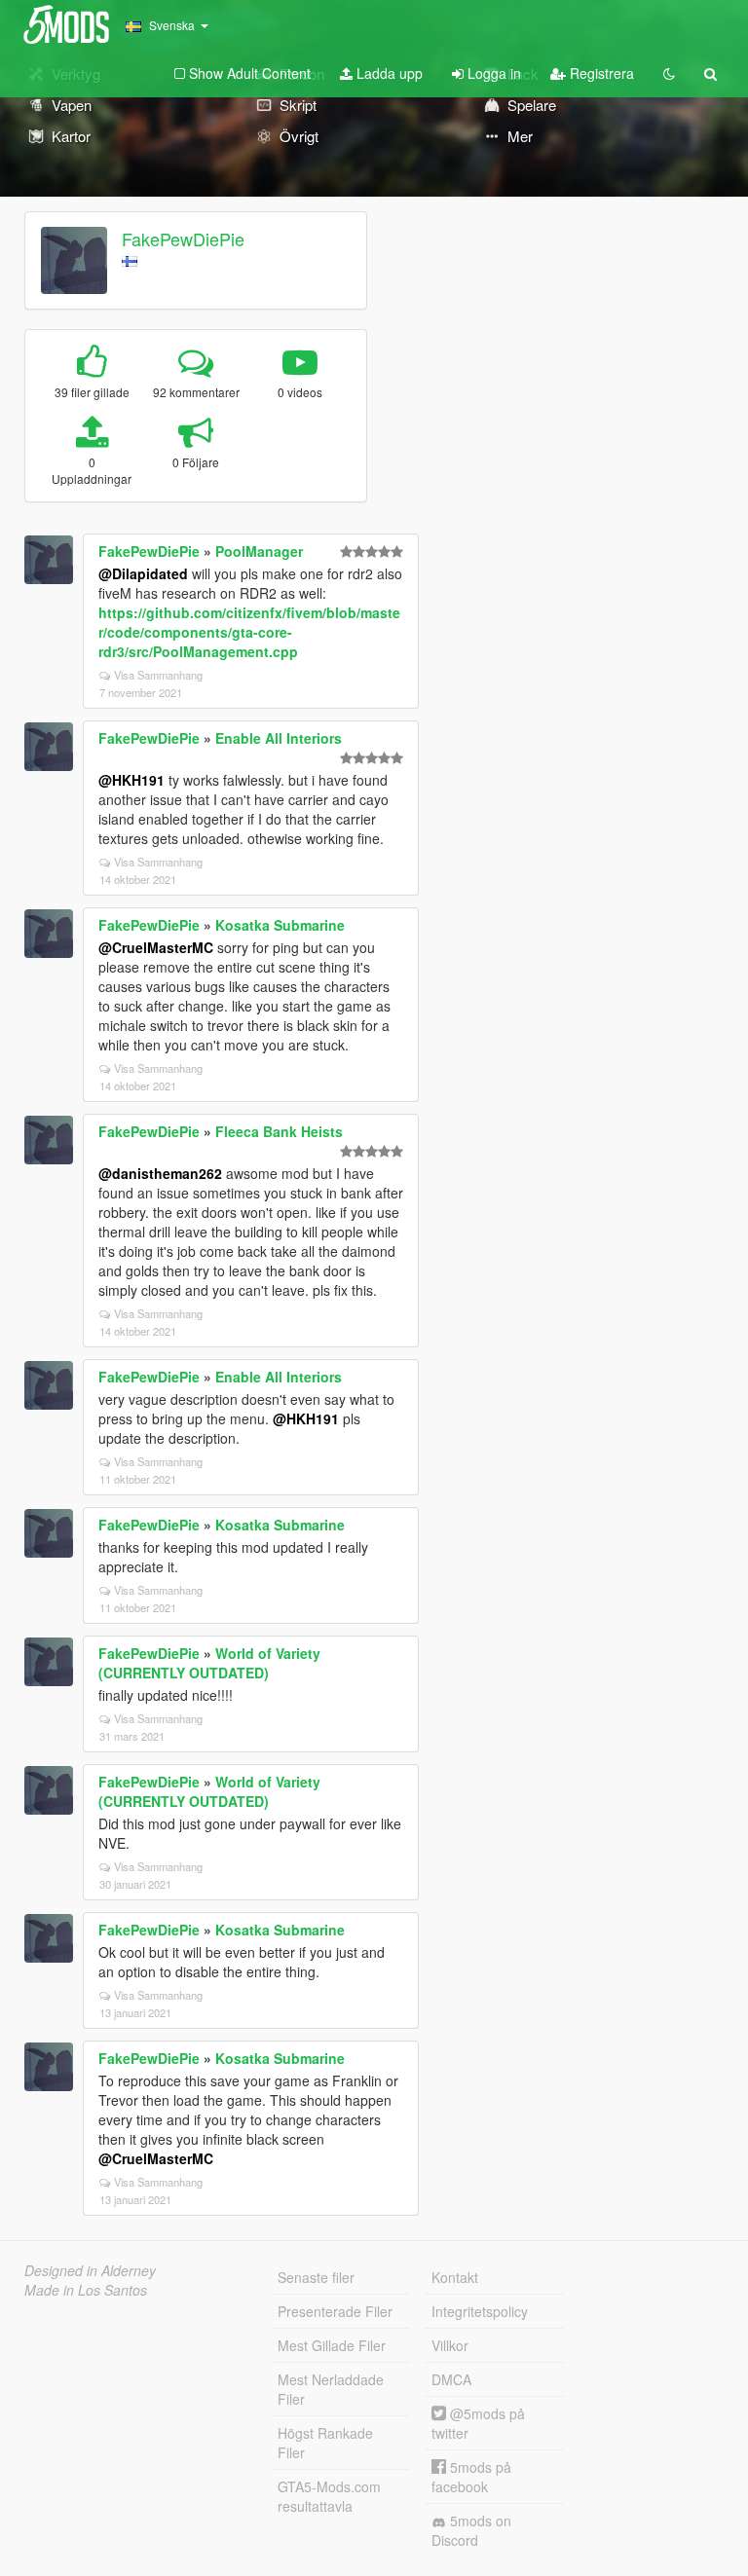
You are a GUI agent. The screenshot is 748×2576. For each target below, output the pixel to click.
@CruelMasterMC (156, 947)
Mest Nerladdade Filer (331, 2389)
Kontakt (455, 2277)
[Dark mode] (669, 73)
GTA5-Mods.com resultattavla (329, 2496)
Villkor (450, 2345)
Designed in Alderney (90, 2270)
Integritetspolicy (480, 2311)
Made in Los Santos (86, 2290)
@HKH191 (131, 780)
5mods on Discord (471, 2530)
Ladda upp (388, 73)
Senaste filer (316, 2277)
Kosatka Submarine (280, 925)
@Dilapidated (143, 573)
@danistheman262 (160, 1173)
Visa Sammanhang (158, 675)
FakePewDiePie (183, 239)
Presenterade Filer (335, 2311)
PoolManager (259, 551)
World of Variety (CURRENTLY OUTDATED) (209, 1663)
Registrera (600, 73)
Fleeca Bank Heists (279, 1131)
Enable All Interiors (279, 738)
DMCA (451, 2379)
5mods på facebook (471, 2477)
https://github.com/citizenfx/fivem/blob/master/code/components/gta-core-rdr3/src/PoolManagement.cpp (249, 632)
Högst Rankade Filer (325, 2443)
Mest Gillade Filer (332, 2345)
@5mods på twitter (478, 2423)
